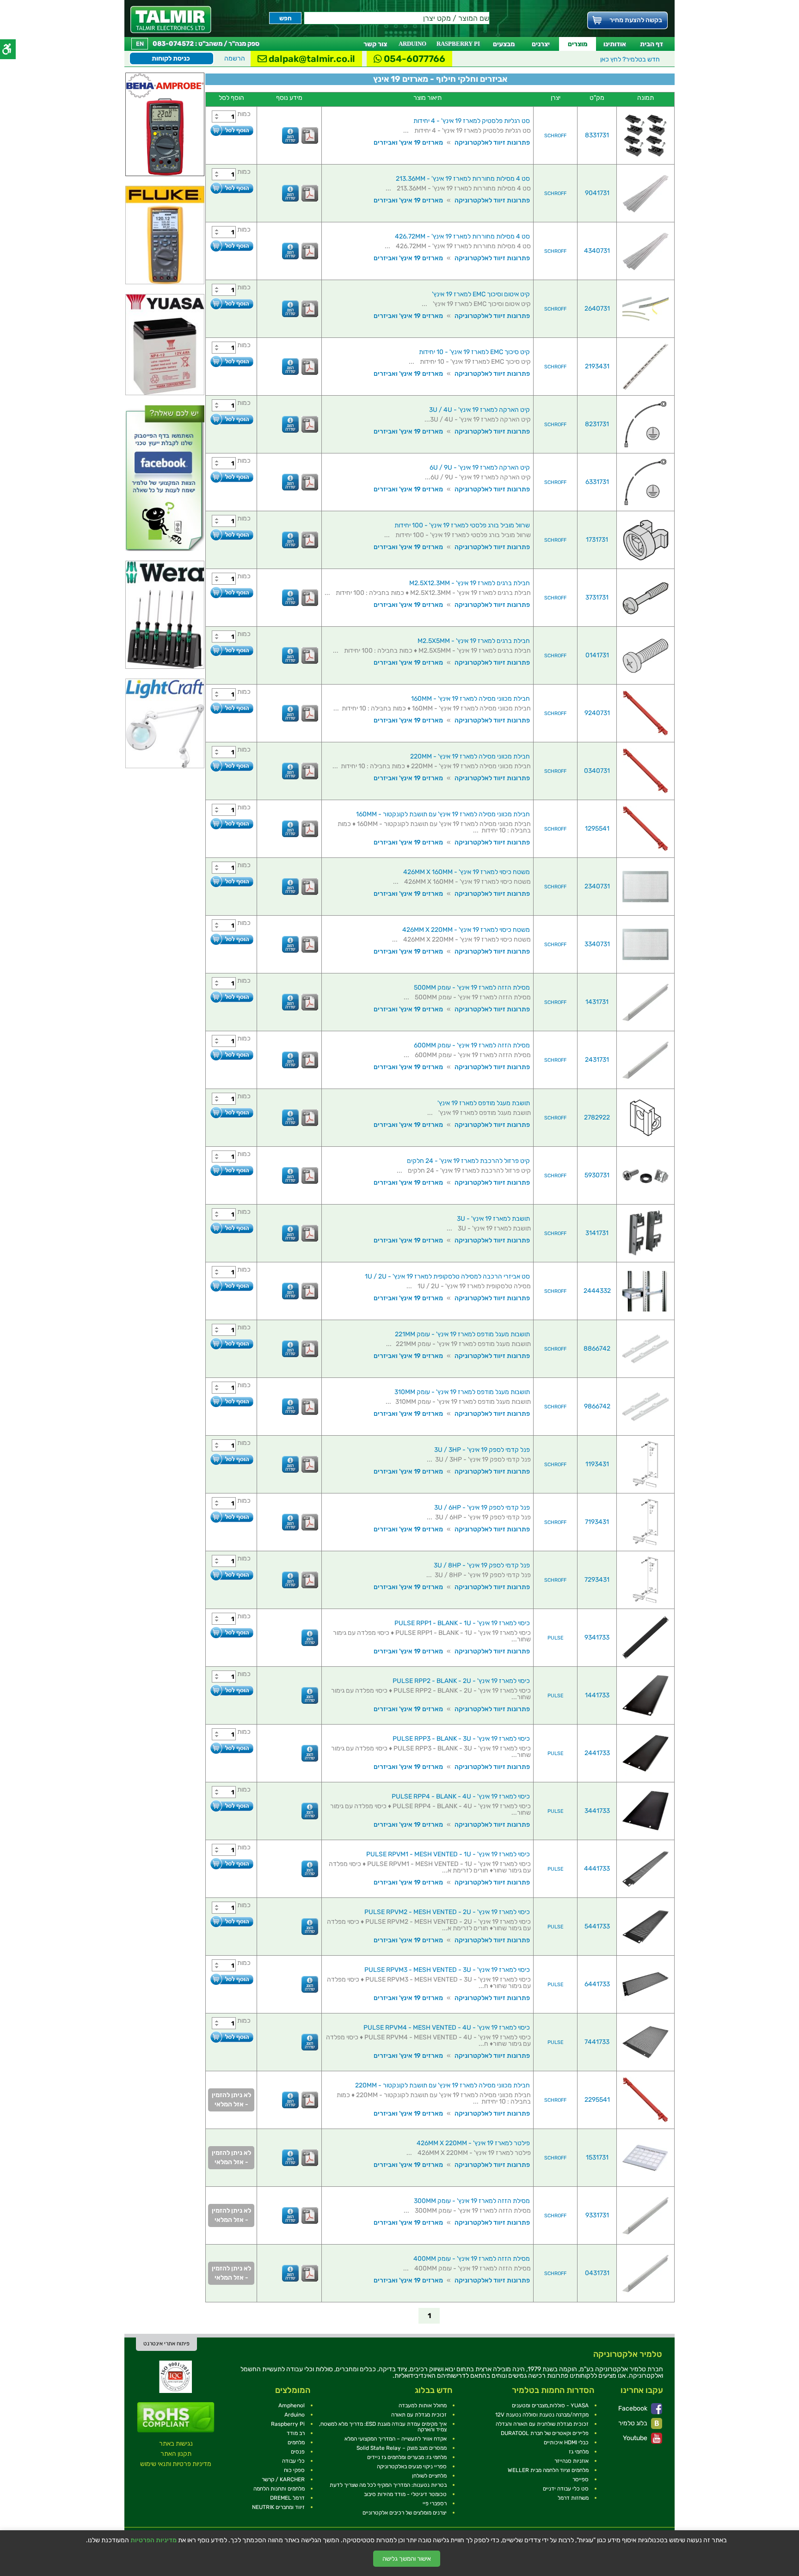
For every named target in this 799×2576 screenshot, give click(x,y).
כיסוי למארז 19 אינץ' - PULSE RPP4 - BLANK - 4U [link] (461, 1796)
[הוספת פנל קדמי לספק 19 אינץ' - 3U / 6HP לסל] (231, 1517)
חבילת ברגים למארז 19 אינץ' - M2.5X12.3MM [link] (470, 583)
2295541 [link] (597, 2100)
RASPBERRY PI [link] (458, 44)
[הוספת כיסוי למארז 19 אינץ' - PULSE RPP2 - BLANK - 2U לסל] (231, 1690)
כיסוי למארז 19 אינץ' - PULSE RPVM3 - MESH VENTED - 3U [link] (447, 1970)
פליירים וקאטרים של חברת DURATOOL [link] (545, 2433)
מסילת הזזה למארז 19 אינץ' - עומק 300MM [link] (472, 2201)
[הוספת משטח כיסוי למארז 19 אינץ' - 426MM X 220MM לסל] (231, 939)
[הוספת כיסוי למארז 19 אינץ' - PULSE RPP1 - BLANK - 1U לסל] (231, 1632)
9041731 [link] (597, 193)
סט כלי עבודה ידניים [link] (566, 2489)
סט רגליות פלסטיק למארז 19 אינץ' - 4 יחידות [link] (472, 121)
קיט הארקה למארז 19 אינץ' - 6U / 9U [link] (480, 468)
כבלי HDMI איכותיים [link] (566, 2442)
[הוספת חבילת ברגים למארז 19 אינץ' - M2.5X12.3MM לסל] (231, 592)
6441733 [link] (597, 1984)
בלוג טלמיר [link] (633, 2423)
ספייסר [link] (581, 2479)
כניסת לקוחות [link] (171, 58)
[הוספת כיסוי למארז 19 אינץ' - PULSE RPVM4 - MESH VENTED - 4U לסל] (231, 2037)
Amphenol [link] (292, 2405)
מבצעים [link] (504, 44)
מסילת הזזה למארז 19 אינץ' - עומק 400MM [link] (472, 2259)
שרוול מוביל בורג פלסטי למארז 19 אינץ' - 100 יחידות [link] (462, 525)
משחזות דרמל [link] (573, 2498)
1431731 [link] (597, 1002)
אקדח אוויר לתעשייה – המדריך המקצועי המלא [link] (396, 2439)
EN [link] (140, 44)
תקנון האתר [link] (176, 2454)
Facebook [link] (633, 2408)
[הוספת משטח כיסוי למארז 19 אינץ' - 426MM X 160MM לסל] (231, 881)
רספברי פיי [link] (435, 2503)
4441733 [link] (597, 1869)
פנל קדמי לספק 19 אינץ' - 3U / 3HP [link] (482, 1450)
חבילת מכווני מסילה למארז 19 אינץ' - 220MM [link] (470, 756)
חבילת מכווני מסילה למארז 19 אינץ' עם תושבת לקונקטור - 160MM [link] (443, 814)
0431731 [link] (597, 2273)
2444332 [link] (597, 1291)
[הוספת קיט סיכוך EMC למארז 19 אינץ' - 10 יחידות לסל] (231, 361)
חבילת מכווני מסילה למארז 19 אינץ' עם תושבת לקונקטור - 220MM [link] (443, 2085)
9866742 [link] (597, 1406)
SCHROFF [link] (555, 136)
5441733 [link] (597, 1926)
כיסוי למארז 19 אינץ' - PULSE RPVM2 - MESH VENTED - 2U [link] (447, 1912)
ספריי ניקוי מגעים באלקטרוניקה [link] (412, 2466)
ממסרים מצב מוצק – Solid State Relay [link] (402, 2448)
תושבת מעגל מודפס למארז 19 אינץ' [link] (484, 1103)
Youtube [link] (636, 2438)
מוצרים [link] (578, 44)
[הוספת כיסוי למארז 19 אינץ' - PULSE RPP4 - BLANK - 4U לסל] (231, 1806)
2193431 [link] (597, 366)
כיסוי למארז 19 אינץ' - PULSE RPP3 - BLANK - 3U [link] (461, 1739)
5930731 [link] (597, 1175)
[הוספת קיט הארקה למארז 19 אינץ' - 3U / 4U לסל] (231, 419)
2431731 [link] (597, 1060)
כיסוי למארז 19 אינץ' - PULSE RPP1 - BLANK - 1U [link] (462, 1623)
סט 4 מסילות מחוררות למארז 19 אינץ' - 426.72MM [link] (462, 236)
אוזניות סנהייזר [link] (572, 2461)
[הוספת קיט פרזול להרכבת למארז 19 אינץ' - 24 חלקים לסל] (231, 1170)
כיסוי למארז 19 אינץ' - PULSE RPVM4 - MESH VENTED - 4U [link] (447, 2028)
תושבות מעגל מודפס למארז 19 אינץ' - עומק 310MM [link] (462, 1392)
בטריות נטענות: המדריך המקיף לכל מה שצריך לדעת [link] (388, 2485)
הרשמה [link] (235, 58)
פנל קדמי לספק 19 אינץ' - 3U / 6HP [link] (482, 1508)
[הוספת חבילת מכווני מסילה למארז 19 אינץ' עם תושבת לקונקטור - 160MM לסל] (231, 823)
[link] (171, 20)
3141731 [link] (597, 1233)
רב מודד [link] (296, 2433)
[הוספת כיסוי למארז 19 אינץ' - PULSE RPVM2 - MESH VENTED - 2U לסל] (231, 1921)
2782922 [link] (597, 1117)
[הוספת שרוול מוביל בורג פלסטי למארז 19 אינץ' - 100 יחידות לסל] (231, 535)
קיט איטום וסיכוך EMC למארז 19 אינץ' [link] (481, 294)
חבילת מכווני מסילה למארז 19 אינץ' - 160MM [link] (470, 699)
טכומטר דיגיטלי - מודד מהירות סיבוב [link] (405, 2494)
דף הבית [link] (651, 44)
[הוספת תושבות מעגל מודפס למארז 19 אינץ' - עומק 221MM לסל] (231, 1343)
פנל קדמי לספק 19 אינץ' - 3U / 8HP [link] (482, 1565)
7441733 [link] (597, 2042)
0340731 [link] (597, 771)
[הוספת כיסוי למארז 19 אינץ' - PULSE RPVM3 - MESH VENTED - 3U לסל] (231, 1979)
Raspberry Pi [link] (288, 2424)
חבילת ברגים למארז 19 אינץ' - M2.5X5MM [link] (474, 641)
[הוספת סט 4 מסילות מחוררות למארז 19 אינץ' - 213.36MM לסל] (231, 188)
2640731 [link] (597, 309)
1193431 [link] (597, 1464)
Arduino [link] (295, 2415)
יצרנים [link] (541, 44)
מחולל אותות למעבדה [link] (423, 2405)
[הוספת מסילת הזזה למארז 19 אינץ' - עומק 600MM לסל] (231, 1055)
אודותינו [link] (615, 44)
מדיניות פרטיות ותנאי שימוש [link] (176, 2464)
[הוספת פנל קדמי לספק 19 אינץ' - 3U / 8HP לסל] (231, 1575)
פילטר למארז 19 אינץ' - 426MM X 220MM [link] (473, 2143)
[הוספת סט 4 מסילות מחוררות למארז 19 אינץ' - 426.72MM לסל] (231, 246)
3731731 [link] (597, 597)
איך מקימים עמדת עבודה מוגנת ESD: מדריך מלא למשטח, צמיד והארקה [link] (383, 2427)
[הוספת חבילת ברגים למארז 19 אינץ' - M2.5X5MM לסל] (231, 650)
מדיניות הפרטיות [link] (154, 2540)
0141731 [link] (597, 655)
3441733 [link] (597, 1811)
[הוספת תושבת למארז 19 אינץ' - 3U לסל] (231, 1228)
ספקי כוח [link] (294, 2470)
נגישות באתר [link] (176, 2444)
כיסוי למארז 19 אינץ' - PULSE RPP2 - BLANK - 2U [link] (461, 1681)
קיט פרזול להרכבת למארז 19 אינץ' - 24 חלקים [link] (468, 1161)
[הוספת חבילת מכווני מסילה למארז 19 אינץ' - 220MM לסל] (231, 766)
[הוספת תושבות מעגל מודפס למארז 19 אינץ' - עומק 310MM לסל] (231, 1401)
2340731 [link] (597, 886)
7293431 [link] (597, 1580)
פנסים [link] (298, 2452)
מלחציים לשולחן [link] (429, 2476)
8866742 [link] (597, 1349)
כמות (244, 114)
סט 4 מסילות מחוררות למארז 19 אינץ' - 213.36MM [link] (463, 179)
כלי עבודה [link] (293, 2461)
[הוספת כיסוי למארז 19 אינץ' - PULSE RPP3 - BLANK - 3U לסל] (231, 1748)
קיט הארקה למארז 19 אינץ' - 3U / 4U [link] (479, 410)
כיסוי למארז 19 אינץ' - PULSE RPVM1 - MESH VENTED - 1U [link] (448, 1854)
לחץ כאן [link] (630, 59)
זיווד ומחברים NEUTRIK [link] (278, 2507)
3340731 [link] (597, 944)
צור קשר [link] (375, 44)
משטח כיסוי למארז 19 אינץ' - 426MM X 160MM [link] (467, 872)
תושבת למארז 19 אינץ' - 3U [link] (493, 1219)
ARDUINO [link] (412, 44)
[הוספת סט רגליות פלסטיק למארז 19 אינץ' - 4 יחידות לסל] (231, 130)
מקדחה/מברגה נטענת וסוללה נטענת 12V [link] (542, 2415)
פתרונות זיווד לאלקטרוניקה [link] (492, 143)
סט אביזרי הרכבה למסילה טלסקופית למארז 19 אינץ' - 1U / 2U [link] (447, 1276)
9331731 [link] (597, 2215)
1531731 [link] (597, 2157)
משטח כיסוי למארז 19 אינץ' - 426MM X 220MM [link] (466, 930)
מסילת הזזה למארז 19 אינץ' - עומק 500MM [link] (472, 988)
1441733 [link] (597, 1695)
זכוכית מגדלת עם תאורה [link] (419, 2415)
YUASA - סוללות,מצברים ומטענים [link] (550, 2405)
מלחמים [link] (296, 2442)
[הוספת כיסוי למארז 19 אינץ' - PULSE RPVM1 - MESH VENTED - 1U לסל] (231, 1863)
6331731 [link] (597, 482)
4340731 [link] (597, 251)
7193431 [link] (597, 1522)
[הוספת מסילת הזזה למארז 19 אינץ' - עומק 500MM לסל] (231, 997)
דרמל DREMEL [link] (287, 2498)
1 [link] (429, 2316)
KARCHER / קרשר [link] (283, 2479)
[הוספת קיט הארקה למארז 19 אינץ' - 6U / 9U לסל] (231, 477)
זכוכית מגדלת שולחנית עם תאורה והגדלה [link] (542, 2424)
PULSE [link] (556, 1638)
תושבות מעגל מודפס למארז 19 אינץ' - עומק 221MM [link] (462, 1334)
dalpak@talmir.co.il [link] (311, 59)
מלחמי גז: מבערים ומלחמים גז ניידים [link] (407, 2457)
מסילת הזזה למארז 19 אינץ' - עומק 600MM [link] (472, 1045)
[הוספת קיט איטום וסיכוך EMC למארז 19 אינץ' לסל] (231, 303)
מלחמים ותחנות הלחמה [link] (279, 2489)
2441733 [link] (597, 1753)
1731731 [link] (597, 540)
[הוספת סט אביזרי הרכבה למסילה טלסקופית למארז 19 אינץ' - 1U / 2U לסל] (231, 1286)
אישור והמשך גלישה (407, 2559)
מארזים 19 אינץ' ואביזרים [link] (408, 143)
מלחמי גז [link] (579, 2452)
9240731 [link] (597, 713)
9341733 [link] (597, 1637)
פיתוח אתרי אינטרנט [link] (166, 2343)
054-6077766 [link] (414, 59)
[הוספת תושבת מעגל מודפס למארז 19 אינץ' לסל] (231, 1112)
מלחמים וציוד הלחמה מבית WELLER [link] (548, 2470)
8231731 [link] (597, 424)
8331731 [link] (597, 135)
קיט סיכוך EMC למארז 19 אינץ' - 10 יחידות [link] (474, 352)
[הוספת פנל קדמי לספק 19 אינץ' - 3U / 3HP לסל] (231, 1459)
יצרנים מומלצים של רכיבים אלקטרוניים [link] (405, 2513)
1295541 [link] (597, 829)
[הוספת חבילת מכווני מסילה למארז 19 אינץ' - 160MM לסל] (231, 708)
